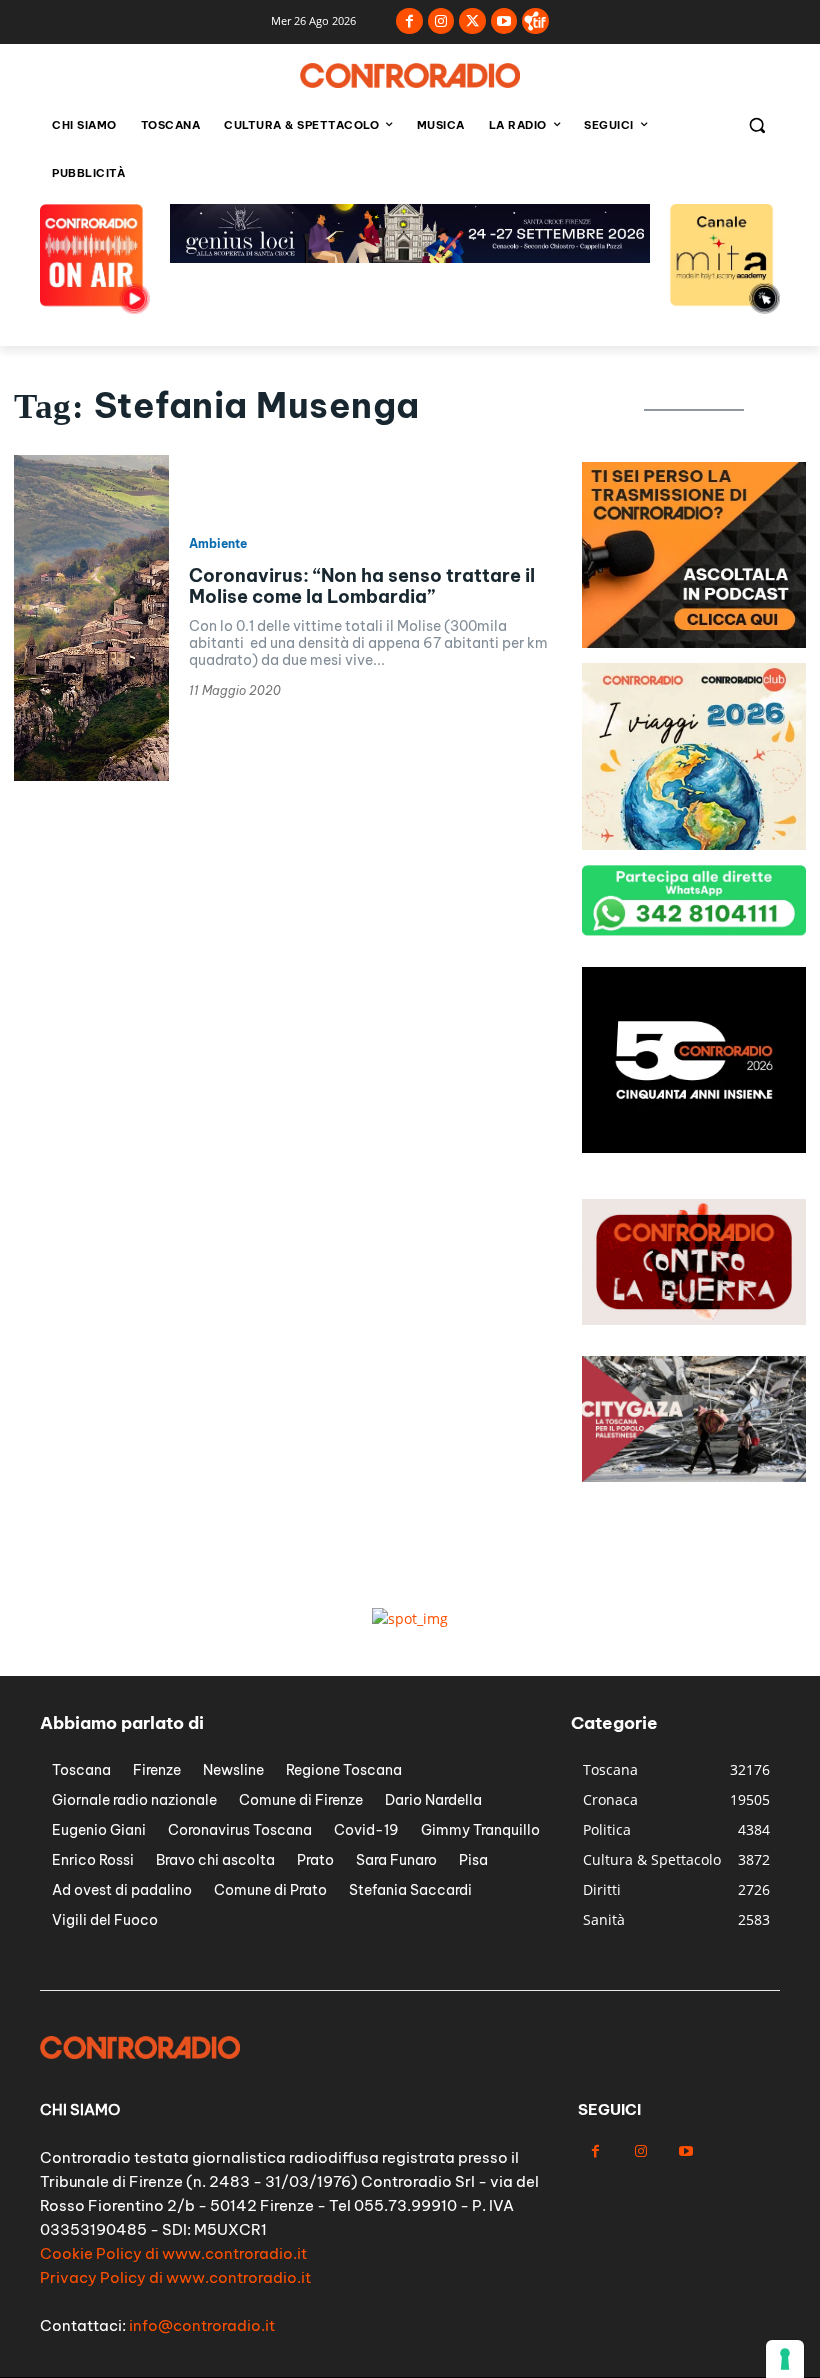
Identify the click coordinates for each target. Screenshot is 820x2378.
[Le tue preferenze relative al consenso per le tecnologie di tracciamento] (785, 2359)
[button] (756, 125)
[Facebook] (409, 21)
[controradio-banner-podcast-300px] (694, 642)
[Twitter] (472, 21)
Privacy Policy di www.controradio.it (175, 2277)
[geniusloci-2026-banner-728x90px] (410, 257)
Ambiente (218, 544)
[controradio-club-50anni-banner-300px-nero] (694, 1147)
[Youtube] (504, 21)
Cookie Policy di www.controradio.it (173, 2253)
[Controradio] (410, 75)
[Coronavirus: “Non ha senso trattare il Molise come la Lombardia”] (91, 618)
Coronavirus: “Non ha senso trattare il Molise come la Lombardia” (362, 586)
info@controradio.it (202, 2325)
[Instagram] (441, 21)
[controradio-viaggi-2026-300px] (694, 844)
